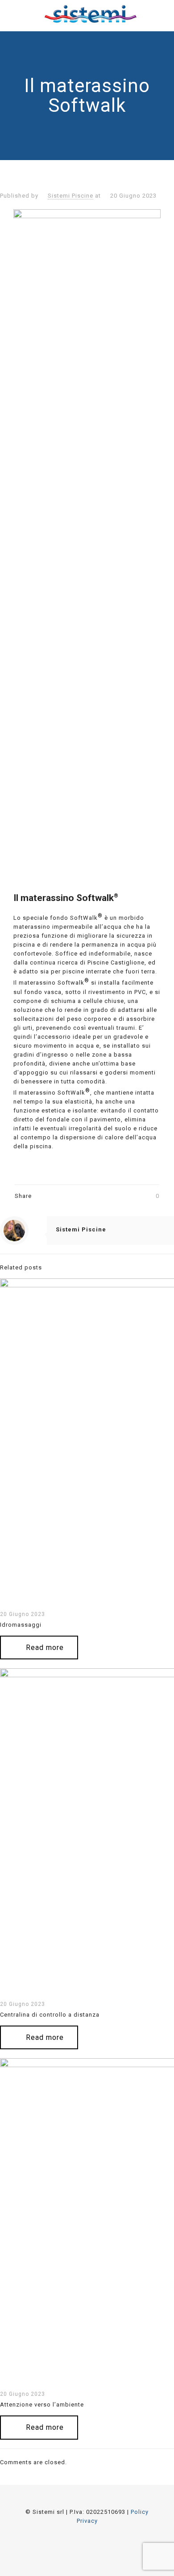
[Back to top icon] (87, 2503)
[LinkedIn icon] (87, 2543)
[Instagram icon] (99, 2543)
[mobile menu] (162, 13)
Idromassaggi (21, 1625)
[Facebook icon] (75, 2543)
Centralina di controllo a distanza (50, 2015)
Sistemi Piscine (70, 196)
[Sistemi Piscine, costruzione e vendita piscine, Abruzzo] (90, 13)
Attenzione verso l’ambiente (42, 2405)
